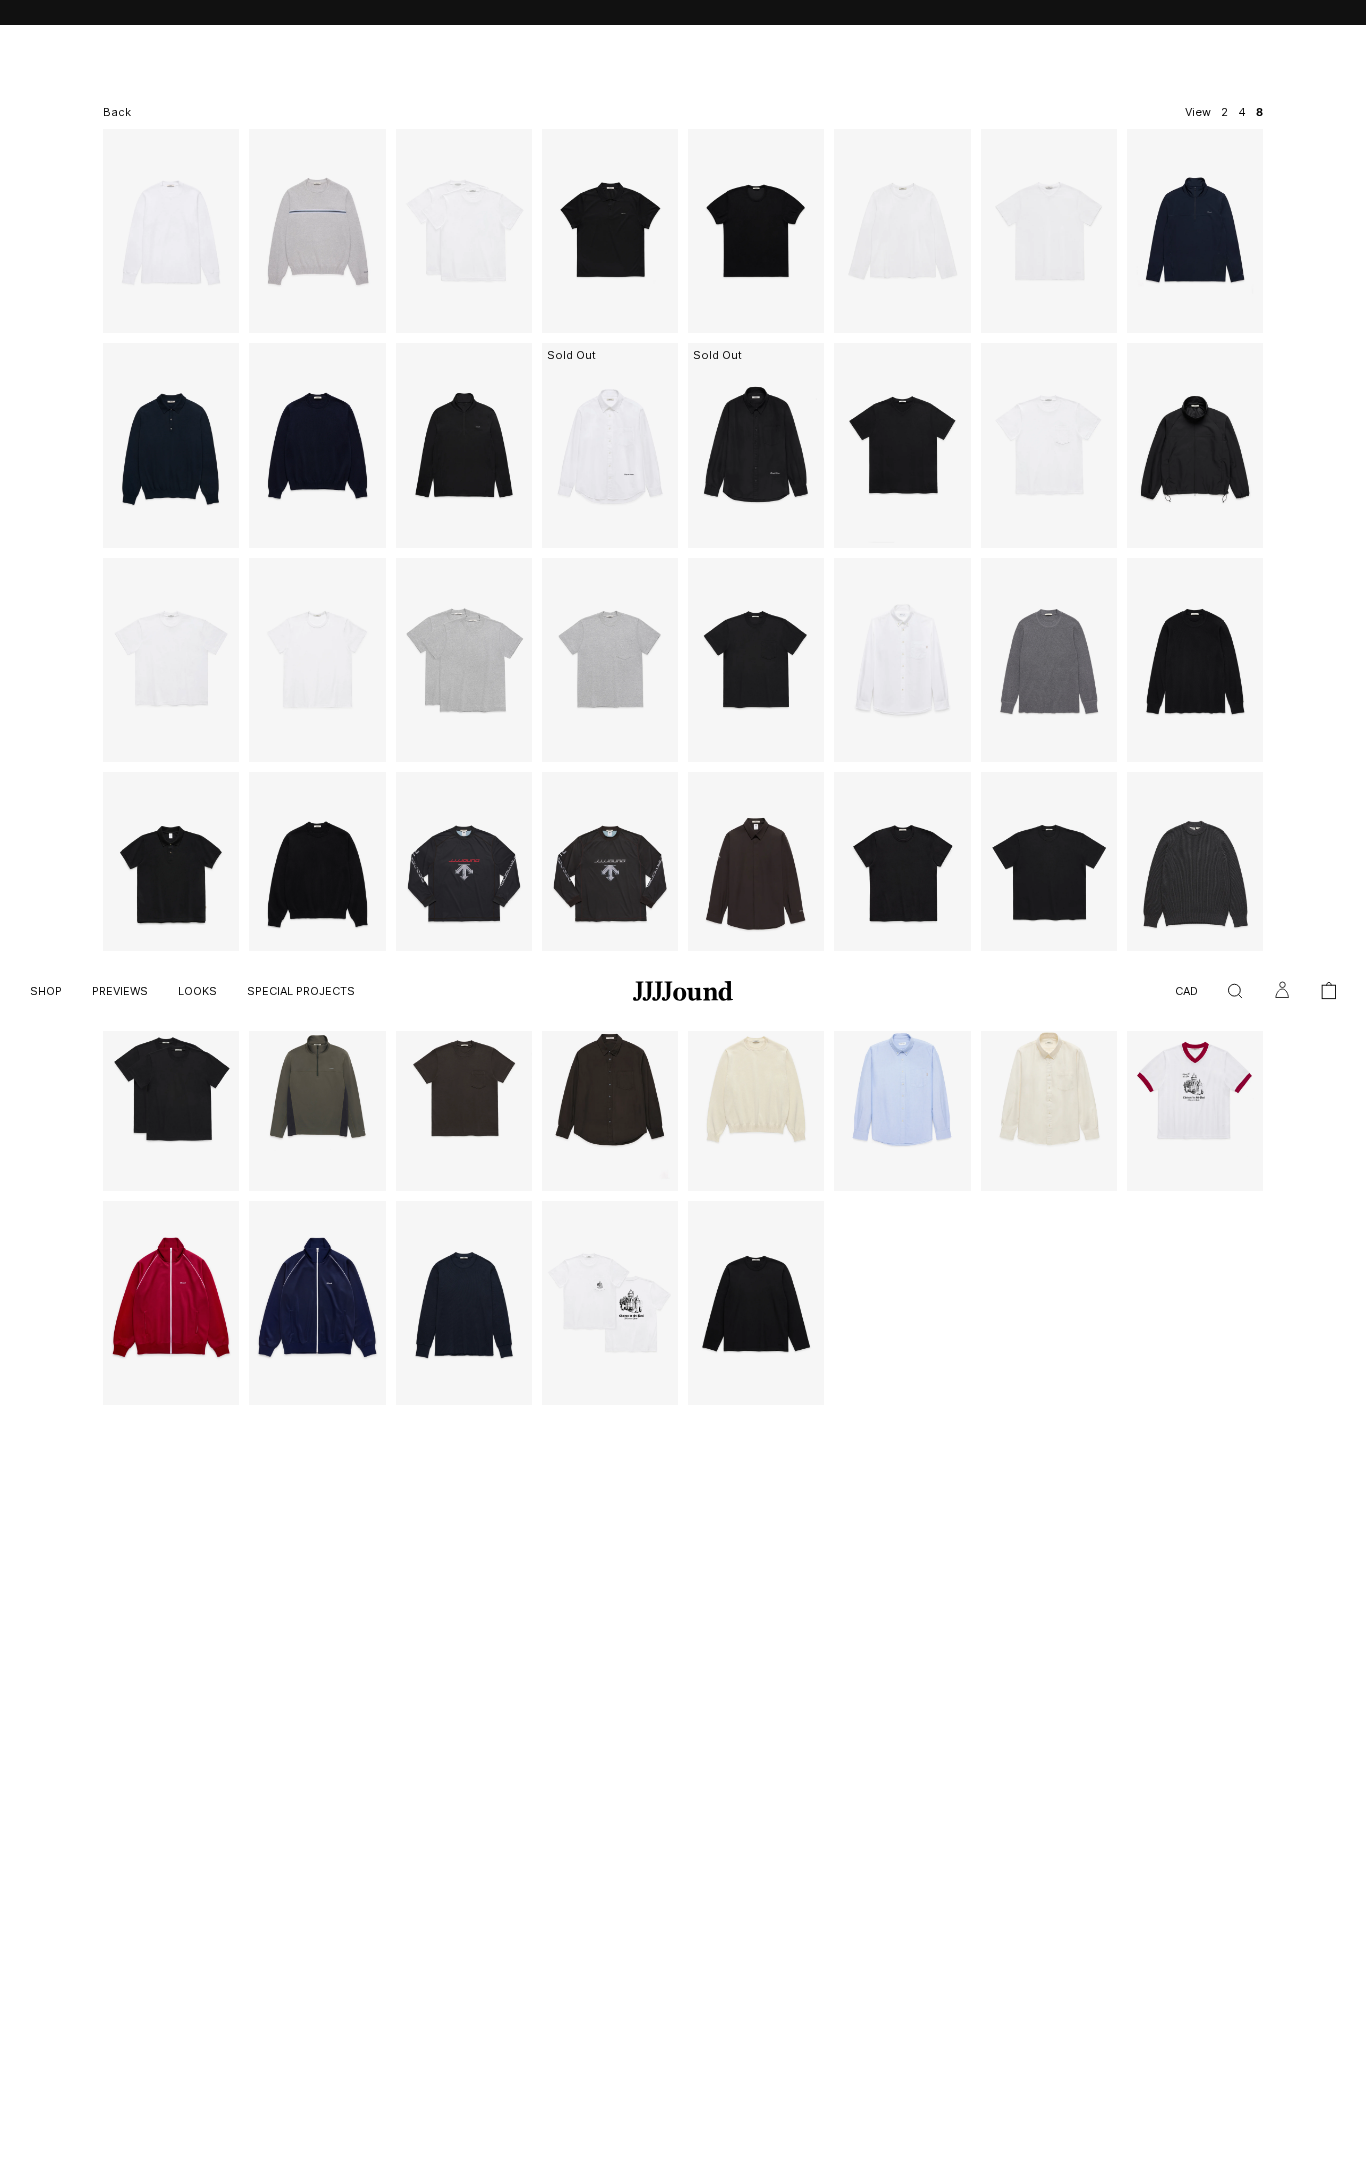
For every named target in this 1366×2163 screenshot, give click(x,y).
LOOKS (197, 991)
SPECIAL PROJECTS (301, 991)
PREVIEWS (120, 991)
